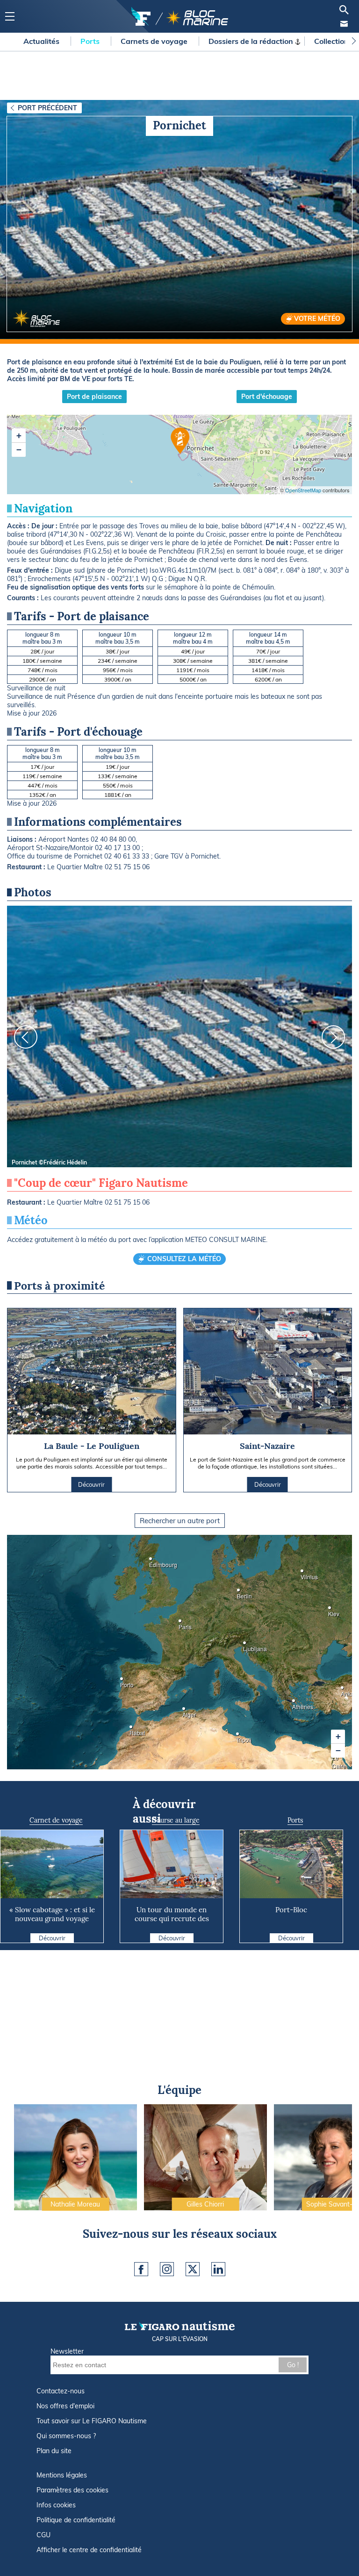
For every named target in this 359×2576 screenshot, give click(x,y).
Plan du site (54, 2451)
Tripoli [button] (239, 1737)
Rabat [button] (132, 1730)
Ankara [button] (344, 1691)
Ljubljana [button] (246, 1646)
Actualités (42, 41)
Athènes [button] (295, 1704)
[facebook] (141, 2269)
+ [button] (19, 436)
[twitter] (193, 2269)
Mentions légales (62, 2475)
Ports (91, 41)
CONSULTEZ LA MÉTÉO (184, 1259)
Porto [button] (123, 1682)
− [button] (19, 450)
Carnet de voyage (56, 1820)
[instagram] (167, 2269)
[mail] (344, 24)
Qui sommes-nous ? (66, 2436)
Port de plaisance (94, 397)
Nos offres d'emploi (65, 2406)
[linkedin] (218, 2269)
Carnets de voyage (155, 41)
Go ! (293, 2365)
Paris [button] (181, 1624)
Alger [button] (185, 1712)
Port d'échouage (267, 397)
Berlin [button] (240, 1593)
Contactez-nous (61, 2391)
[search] (344, 10)
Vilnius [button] (303, 1574)
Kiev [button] (331, 1611)
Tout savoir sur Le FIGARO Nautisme (92, 2421)
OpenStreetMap (303, 490)
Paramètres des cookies (72, 2490)
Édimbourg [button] (152, 1562)
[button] (338, 1737)
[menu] (10, 17)
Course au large (176, 1820)
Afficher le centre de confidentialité (89, 2550)
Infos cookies (56, 2505)
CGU (43, 2535)
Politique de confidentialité (76, 2520)
